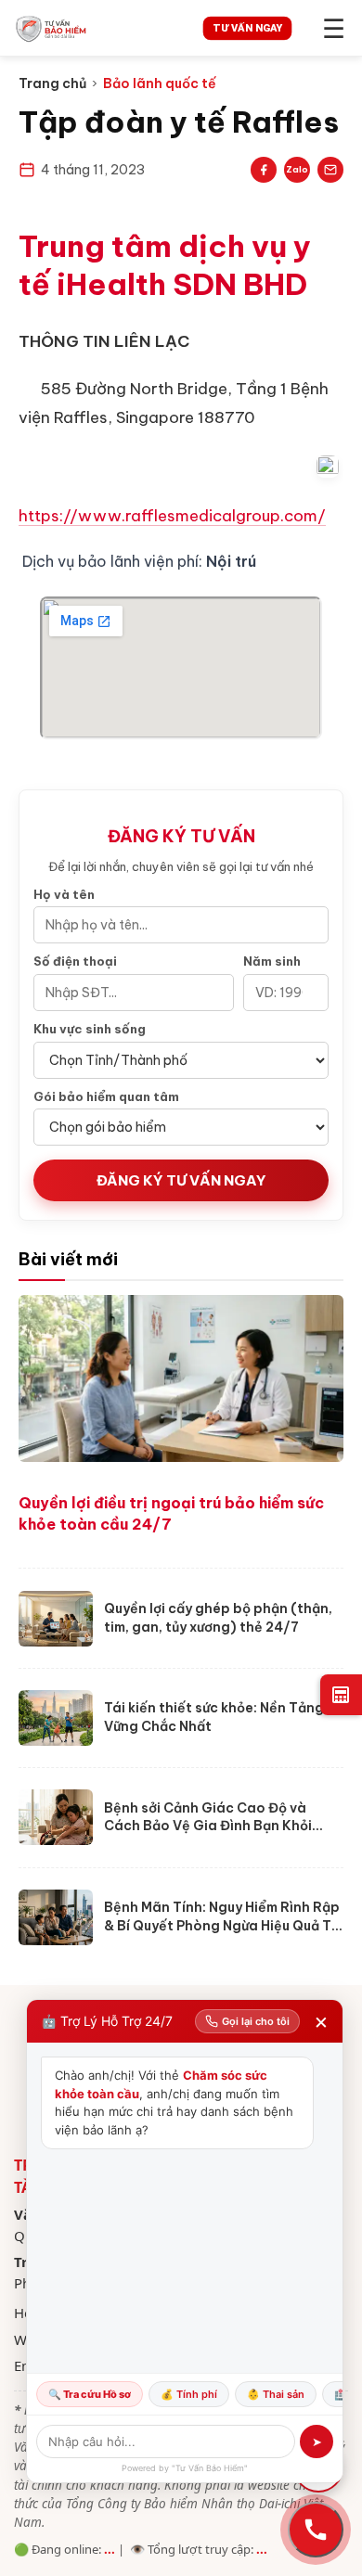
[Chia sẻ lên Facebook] (264, 170)
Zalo (297, 169)
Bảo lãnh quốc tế (160, 83)
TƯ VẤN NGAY (248, 27)
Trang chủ (52, 83)
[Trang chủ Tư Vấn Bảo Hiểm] (95, 28)
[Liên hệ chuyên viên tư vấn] (316, 2530)
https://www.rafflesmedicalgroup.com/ (172, 516)
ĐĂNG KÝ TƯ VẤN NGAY (181, 1180)
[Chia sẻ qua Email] (330, 170)
